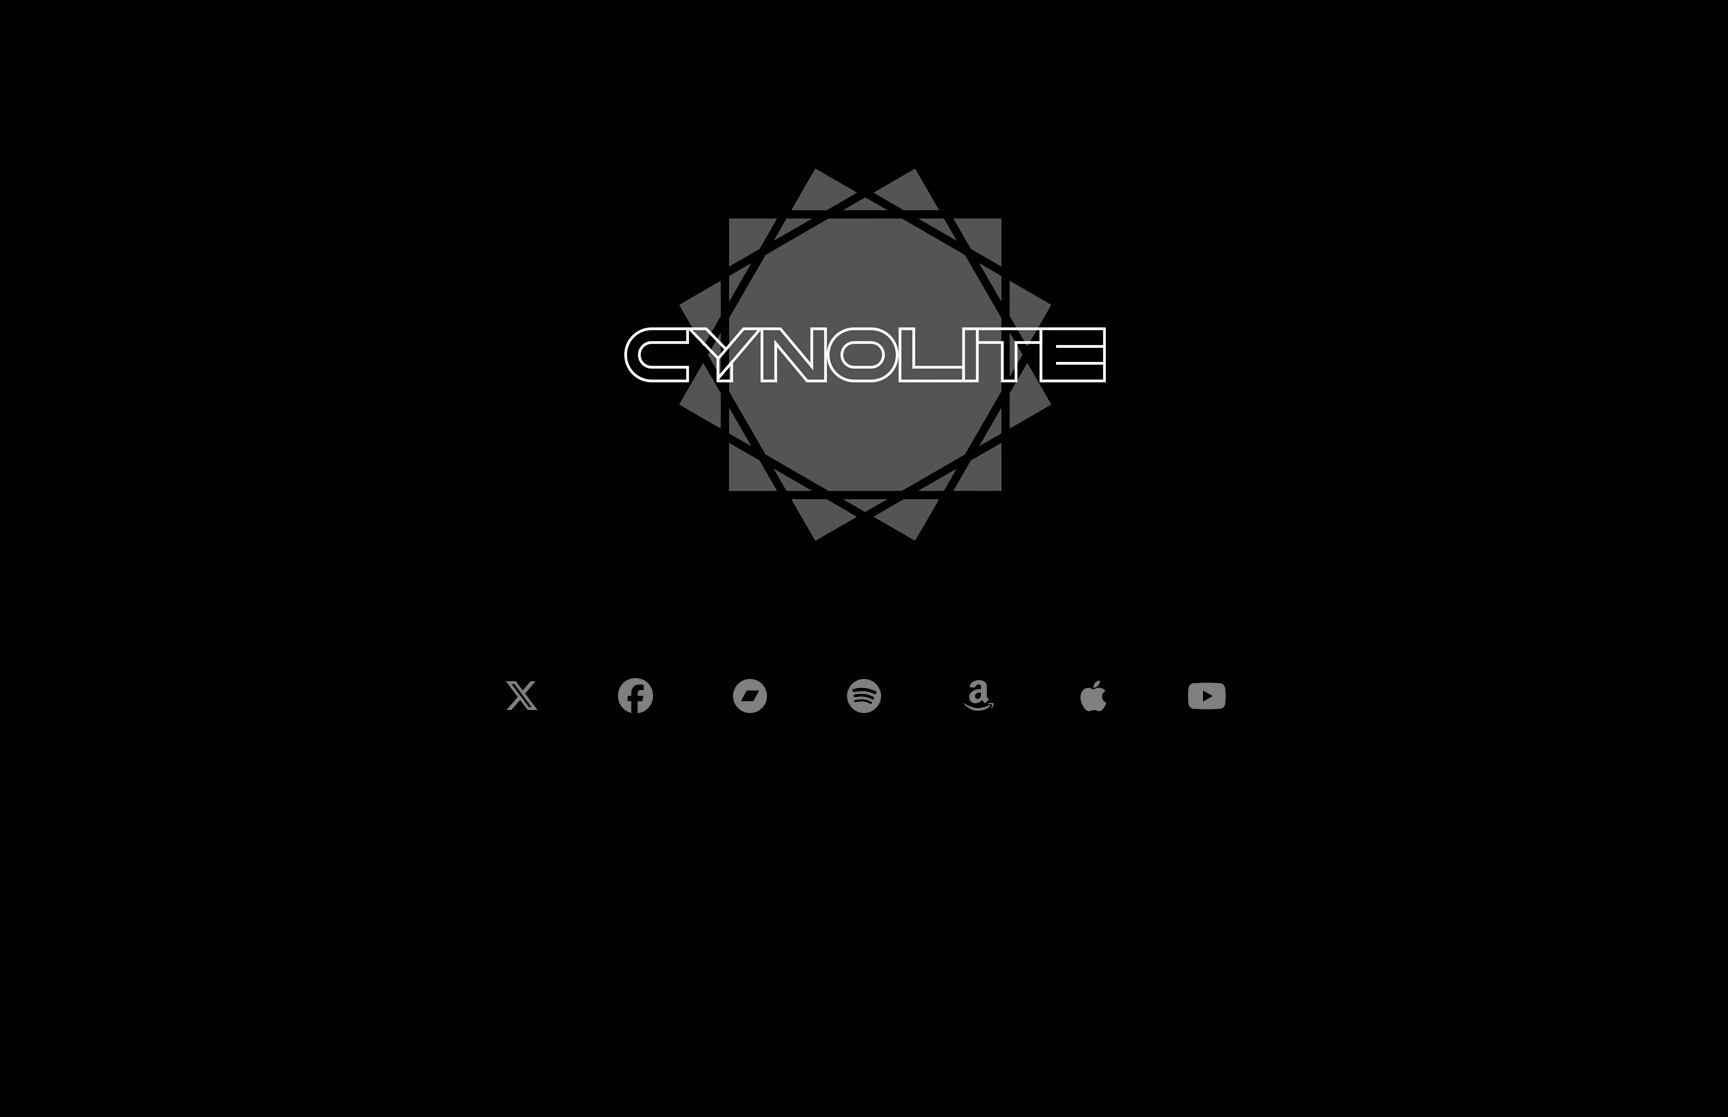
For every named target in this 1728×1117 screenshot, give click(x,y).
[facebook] (635, 695)
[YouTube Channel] (1207, 695)
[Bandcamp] (750, 695)
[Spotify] (864, 695)
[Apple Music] (1092, 695)
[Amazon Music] (978, 695)
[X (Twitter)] (521, 695)
